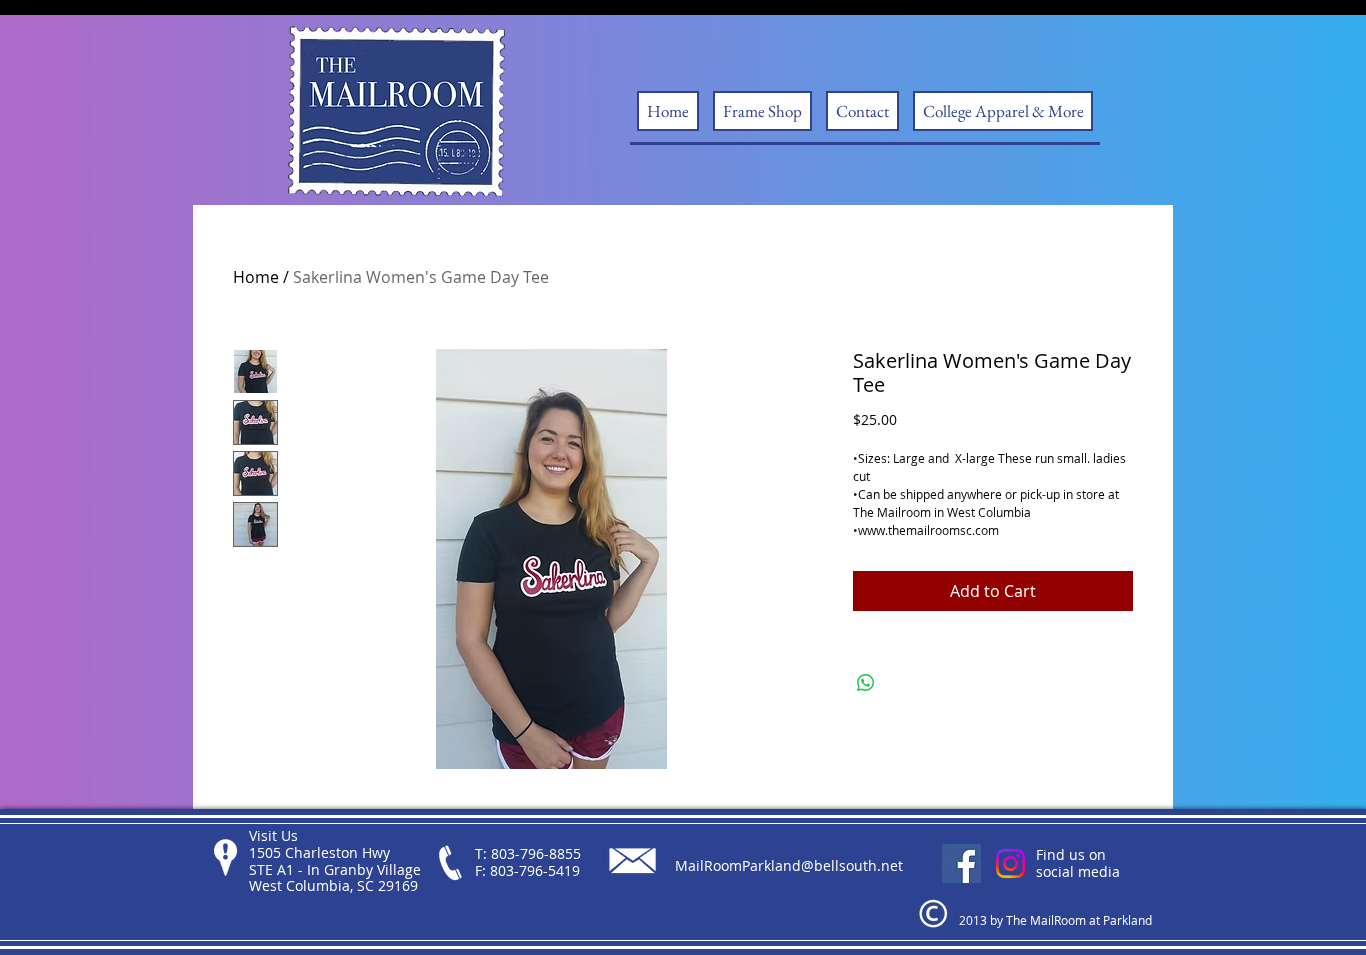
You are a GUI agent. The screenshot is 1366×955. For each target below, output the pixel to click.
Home (256, 277)
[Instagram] (1010, 863)
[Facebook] (961, 863)
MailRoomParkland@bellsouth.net (789, 865)
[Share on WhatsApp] (866, 683)
